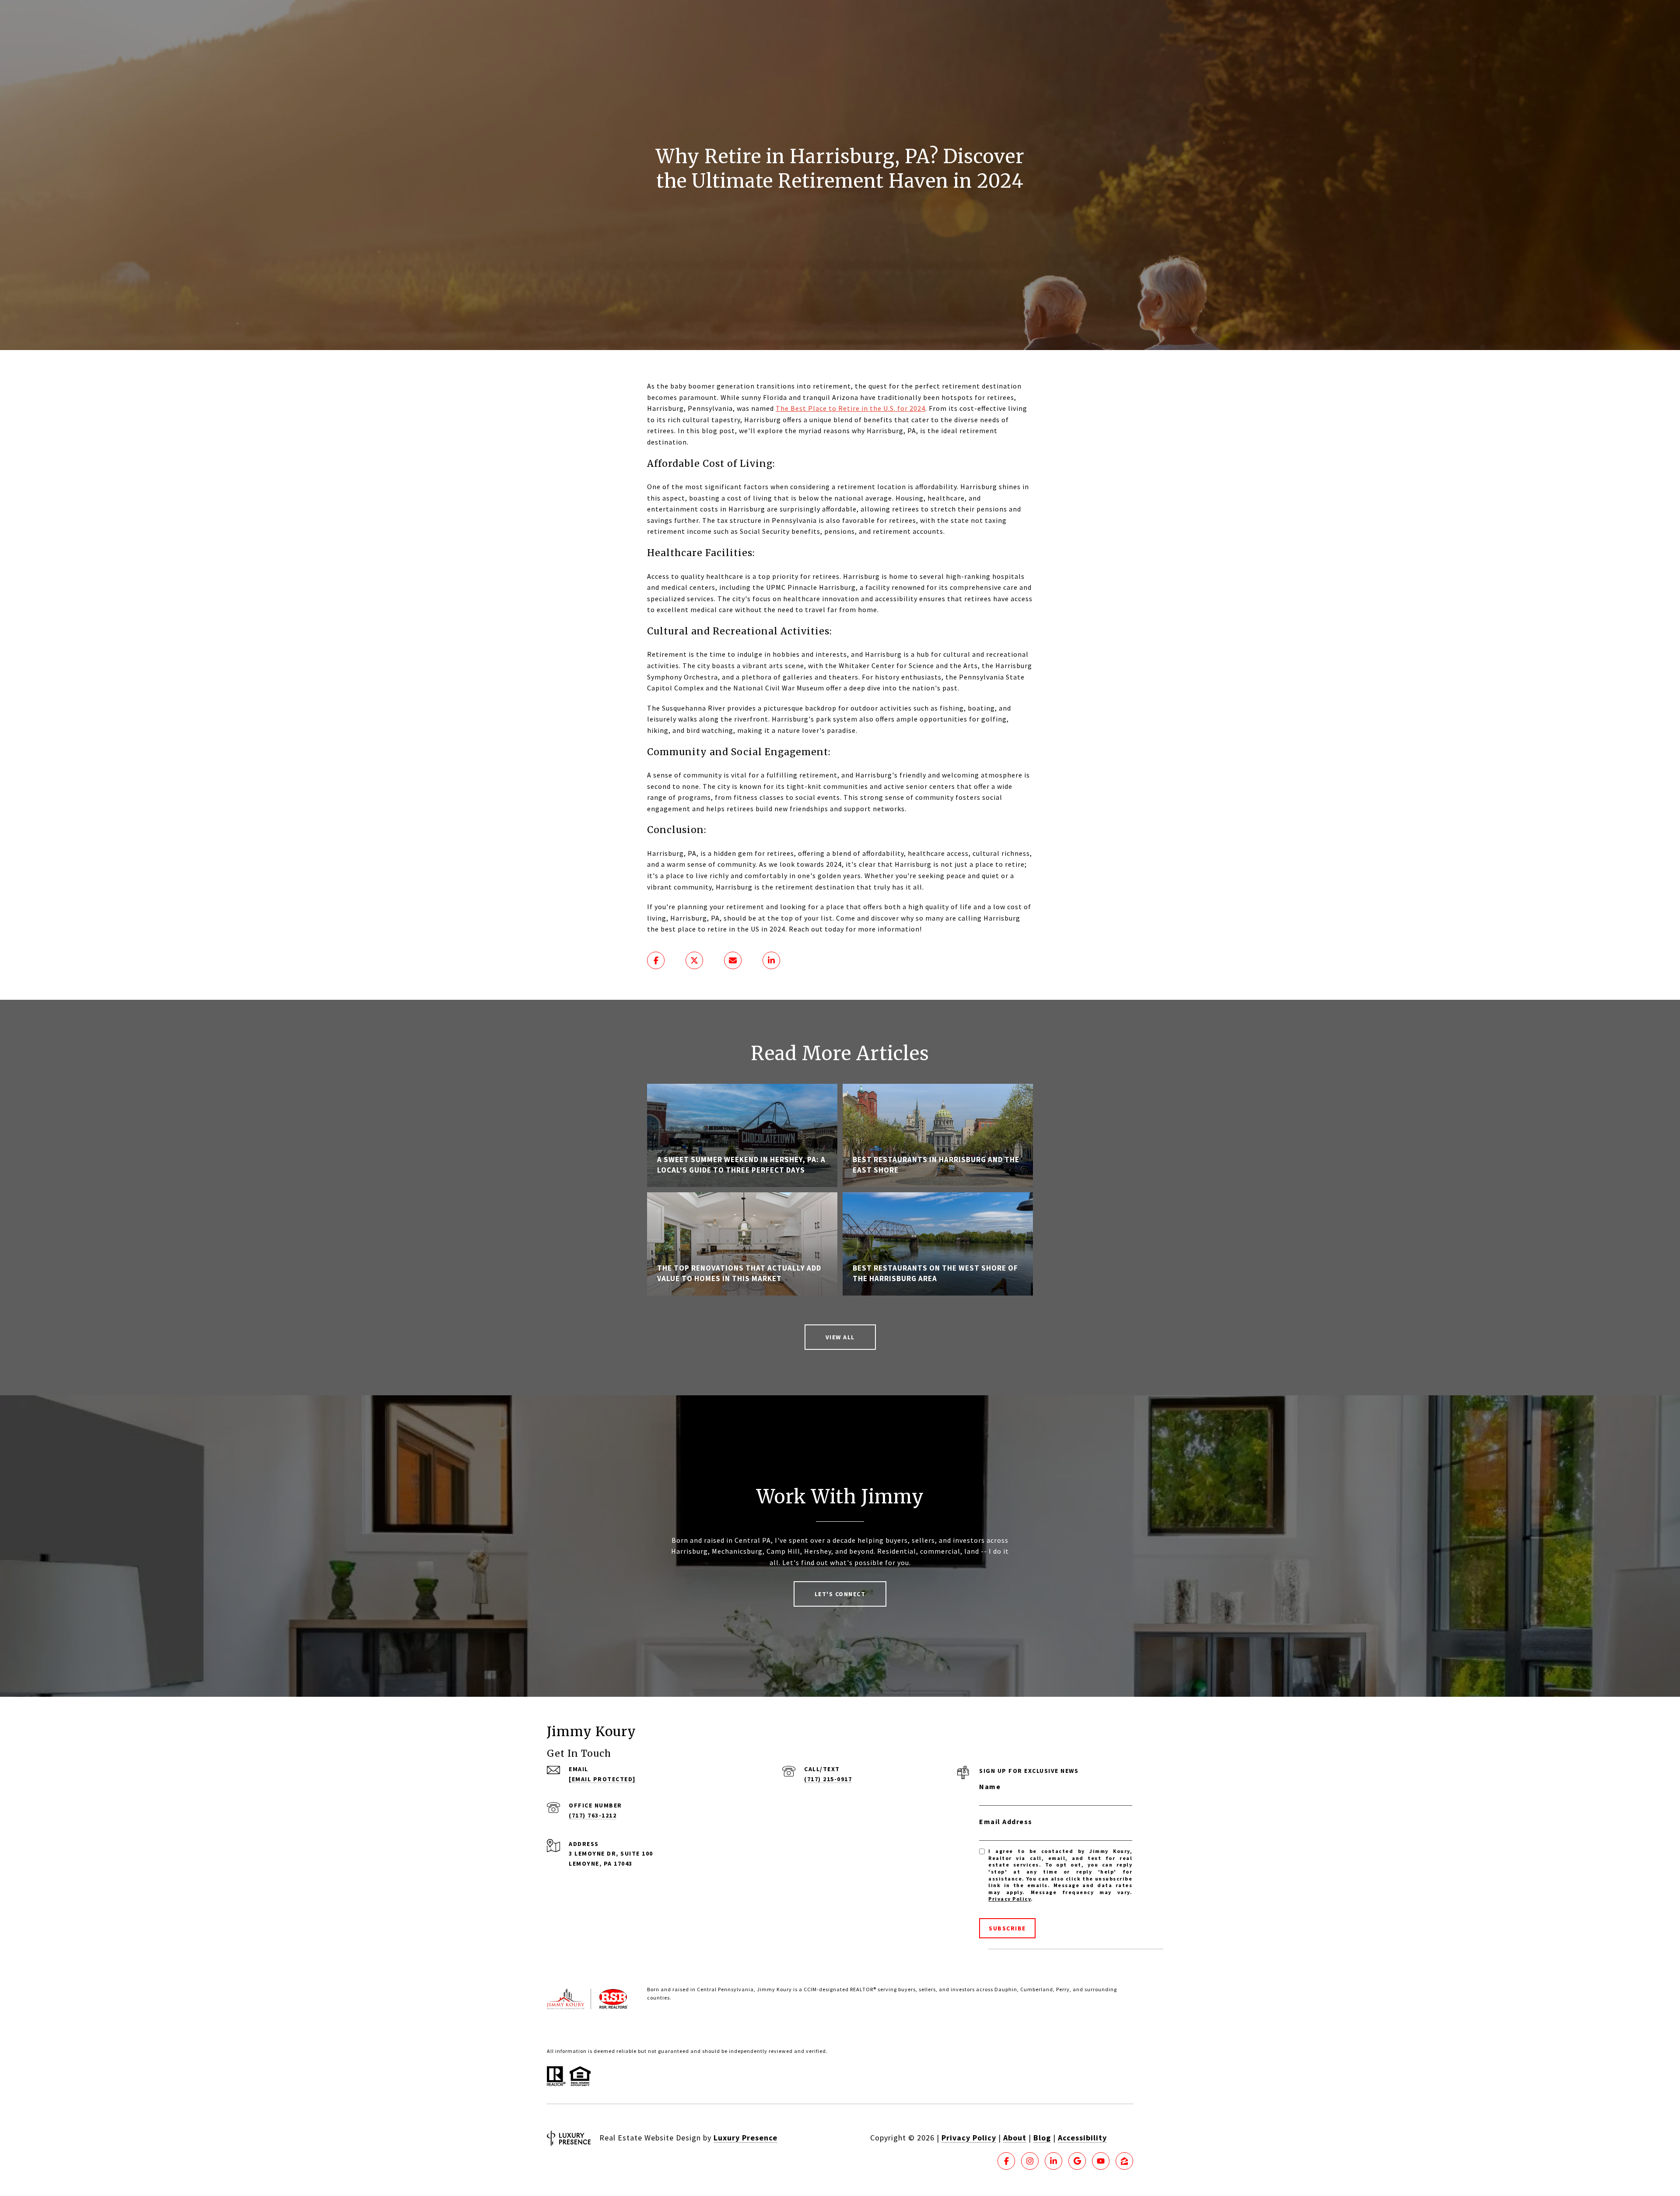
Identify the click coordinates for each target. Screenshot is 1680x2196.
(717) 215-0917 (828, 1779)
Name (990, 1786)
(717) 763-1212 (593, 1815)
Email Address (1006, 1821)
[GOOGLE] (1077, 2161)
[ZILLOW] (1124, 2161)
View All (840, 1337)
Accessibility (1082, 2138)
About (1015, 2138)
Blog (1042, 2138)
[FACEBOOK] (1006, 2161)
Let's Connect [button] (840, 1594)
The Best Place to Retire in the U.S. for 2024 (850, 408)
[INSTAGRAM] (1030, 2161)
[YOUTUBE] (1101, 2161)
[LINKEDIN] (1053, 2161)
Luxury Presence (745, 2138)
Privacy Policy (1010, 1899)
